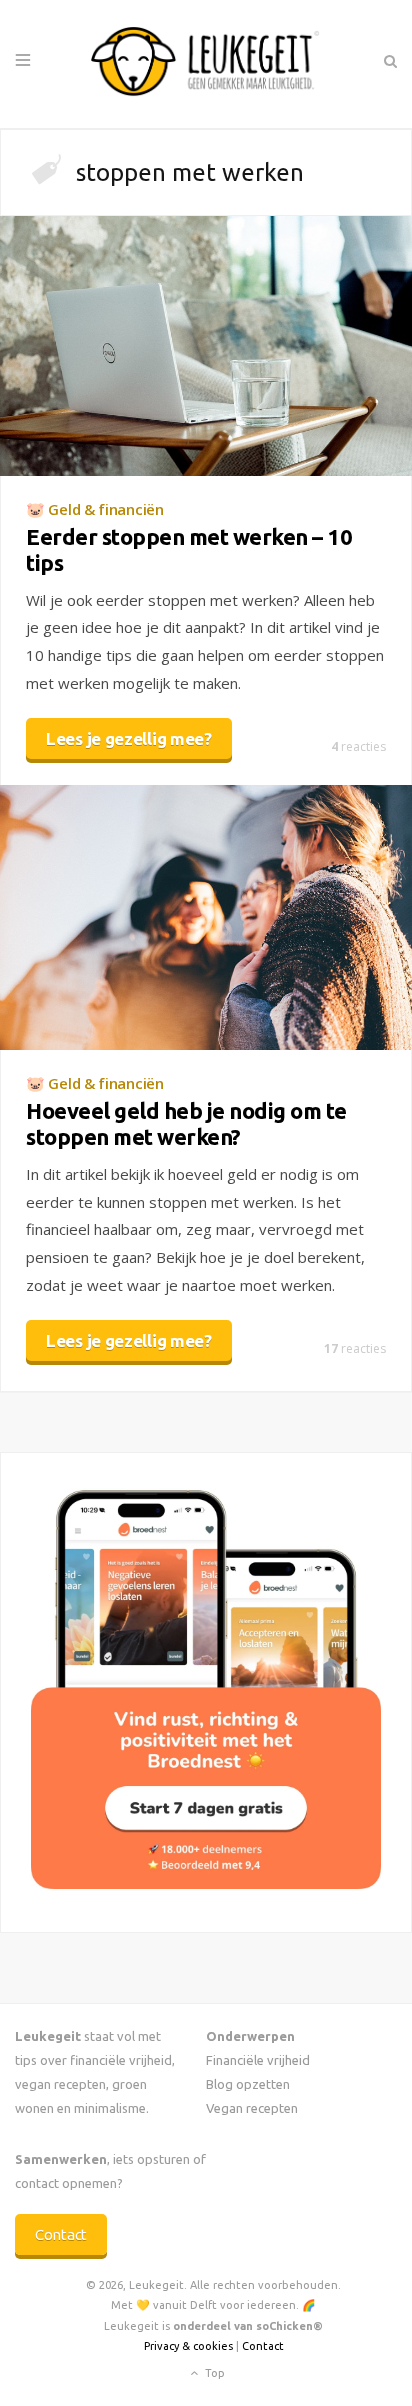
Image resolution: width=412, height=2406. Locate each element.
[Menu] (23, 61)
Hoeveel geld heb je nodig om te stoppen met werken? (186, 1123)
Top (213, 2373)
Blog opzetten (248, 2084)
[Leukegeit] (206, 64)
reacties (358, 746)
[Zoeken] (389, 61)
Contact (61, 2234)
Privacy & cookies (188, 2346)
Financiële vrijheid (258, 2060)
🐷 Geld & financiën (95, 509)
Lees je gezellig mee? (129, 738)
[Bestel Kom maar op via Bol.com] (206, 1883)
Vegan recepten (252, 2108)
